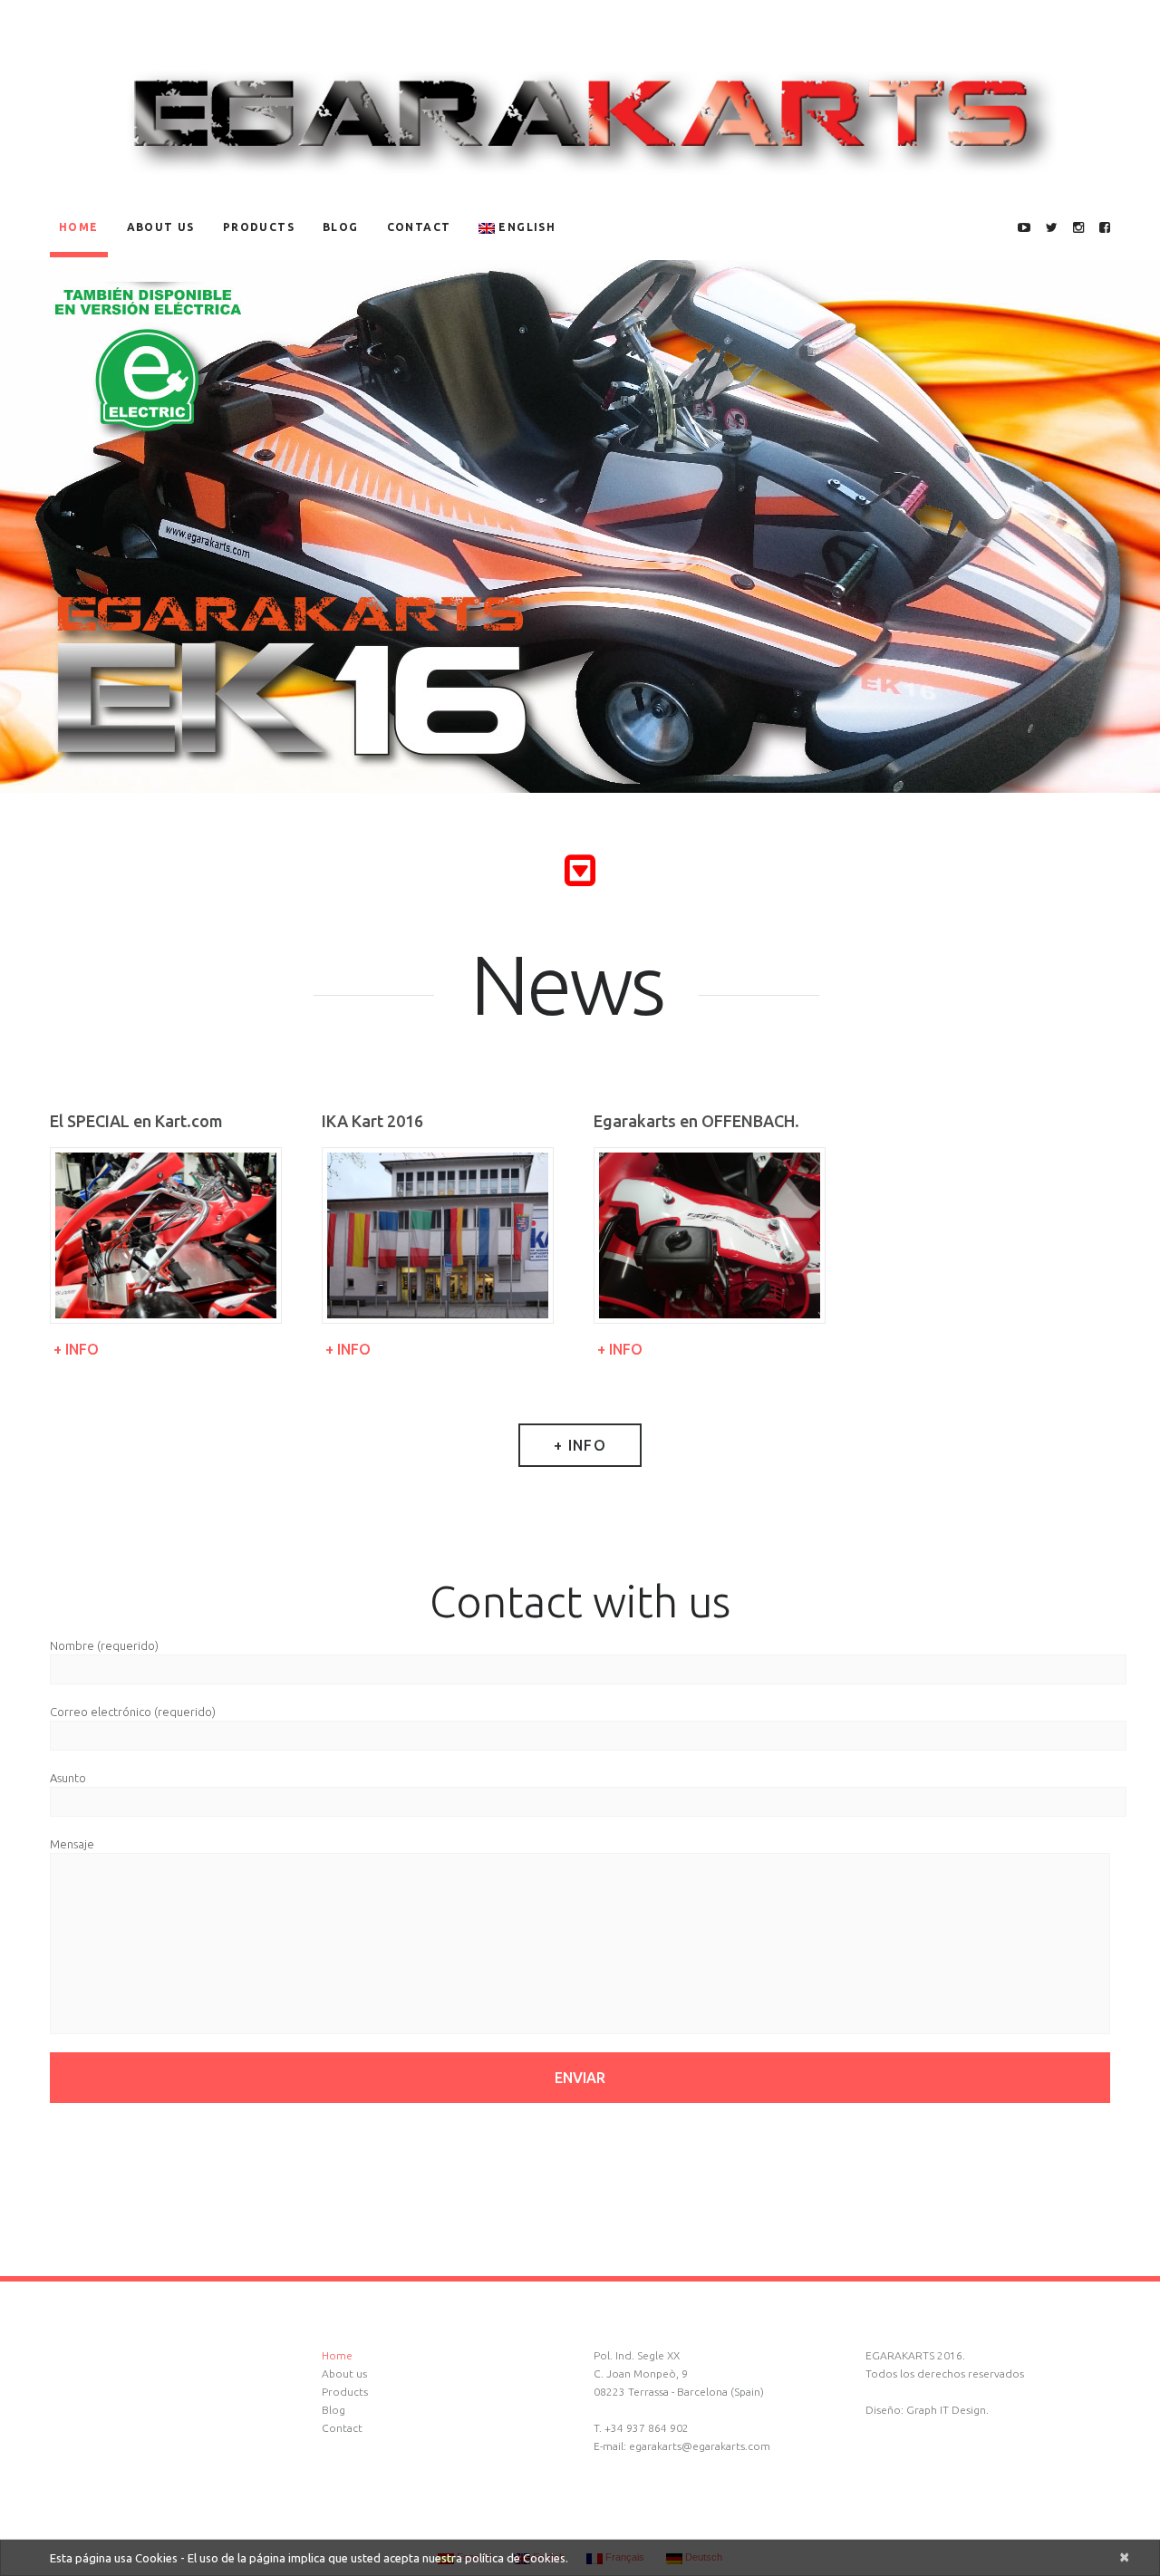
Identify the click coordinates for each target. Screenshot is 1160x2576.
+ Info (76, 1349)
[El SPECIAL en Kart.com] (166, 1235)
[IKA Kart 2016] (438, 1235)
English (527, 227)
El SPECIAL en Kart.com (136, 1121)
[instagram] (1078, 228)
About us (161, 227)
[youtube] (1024, 228)
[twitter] (1052, 228)
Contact (419, 227)
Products (259, 227)
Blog (341, 227)
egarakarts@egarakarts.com (700, 2446)
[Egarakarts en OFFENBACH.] (710, 1235)
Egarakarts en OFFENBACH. (696, 1121)
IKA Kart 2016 (372, 1121)
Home (79, 227)
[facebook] (1105, 228)
